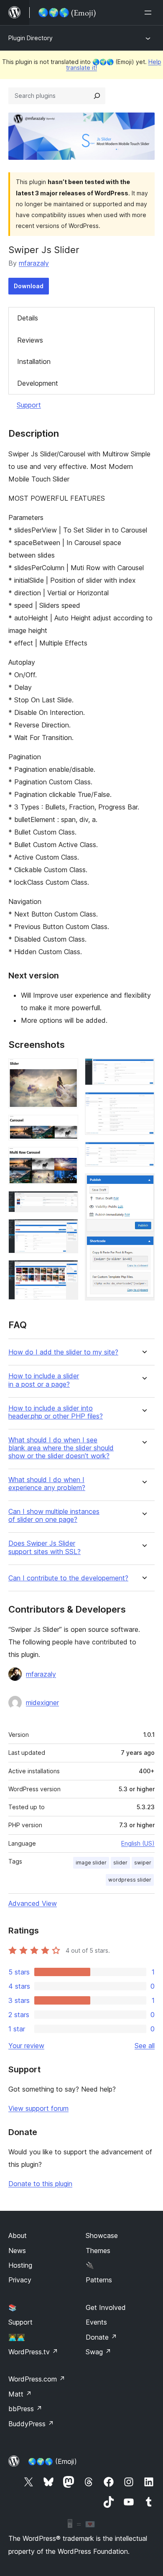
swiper (143, 1863)
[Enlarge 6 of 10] (67, 1271)
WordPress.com (37, 2379)
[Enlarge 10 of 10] (143, 1185)
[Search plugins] (97, 96)
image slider (91, 1863)
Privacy (20, 2280)
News (17, 2251)
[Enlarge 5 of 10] (67, 1230)
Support (29, 405)
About (18, 2235)
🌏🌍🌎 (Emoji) (52, 2461)
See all (145, 2046)
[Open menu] (150, 13)
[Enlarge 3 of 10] (67, 1158)
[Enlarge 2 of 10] (67, 1126)
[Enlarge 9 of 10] (143, 1153)
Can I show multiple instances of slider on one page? (54, 1516)
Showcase (102, 2235)
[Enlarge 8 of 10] (143, 1103)
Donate (101, 2337)
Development (38, 383)
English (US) (138, 1843)
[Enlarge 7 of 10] (143, 1070)
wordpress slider (130, 1880)
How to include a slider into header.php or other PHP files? (56, 1412)
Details (28, 318)
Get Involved (106, 2307)
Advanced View (33, 1903)
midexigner (42, 1703)
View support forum (38, 2108)
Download (29, 286)
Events (96, 2322)
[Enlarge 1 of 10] (67, 1070)
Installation (34, 361)
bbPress (25, 2409)
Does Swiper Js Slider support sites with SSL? (45, 1547)
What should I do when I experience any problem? (47, 1484)
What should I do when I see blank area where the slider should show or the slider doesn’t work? (61, 1448)
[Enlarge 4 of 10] (67, 1202)
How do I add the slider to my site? (63, 1352)
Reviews (30, 340)
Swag (98, 2352)
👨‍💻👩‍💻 (17, 2337)
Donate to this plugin (40, 2184)
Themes (98, 2251)
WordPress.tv (33, 2352)
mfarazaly (34, 263)
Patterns (99, 2280)
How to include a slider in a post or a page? (44, 1380)
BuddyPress (31, 2424)
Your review (26, 2046)
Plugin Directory (31, 38)
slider (120, 1863)
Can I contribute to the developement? (68, 1578)
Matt (20, 2394)
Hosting (20, 2265)
